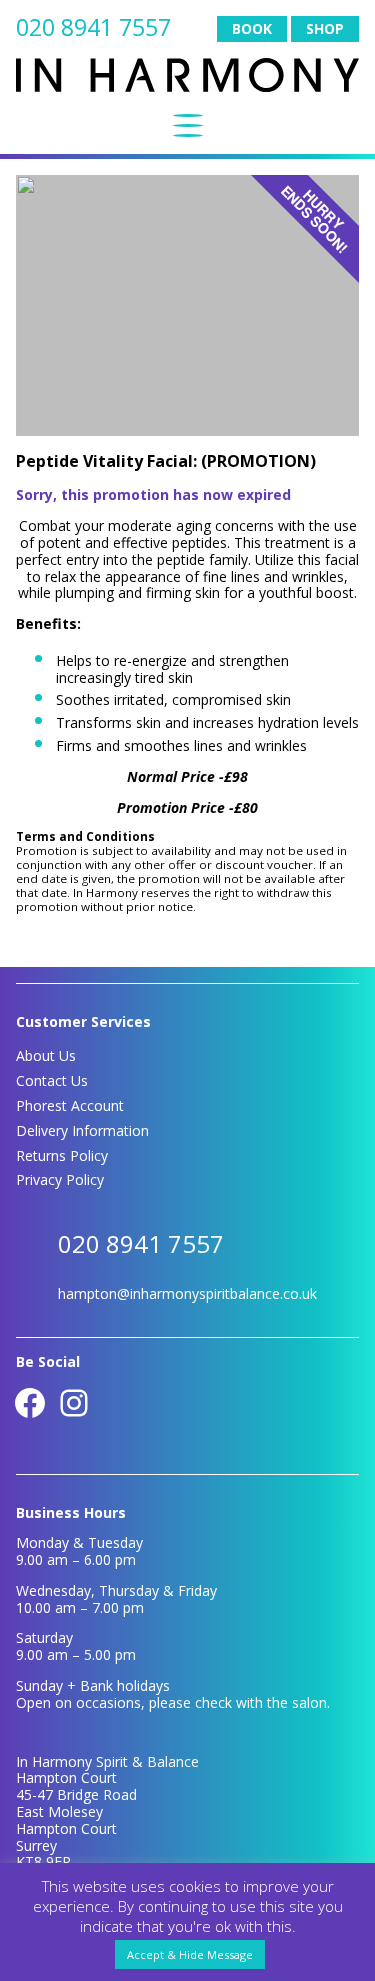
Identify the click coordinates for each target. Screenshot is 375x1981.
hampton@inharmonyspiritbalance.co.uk (187, 1293)
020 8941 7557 (93, 27)
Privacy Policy (60, 1179)
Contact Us (52, 1080)
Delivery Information (82, 1130)
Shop (325, 28)
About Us (46, 1055)
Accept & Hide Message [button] (190, 1954)
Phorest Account (70, 1105)
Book (252, 28)
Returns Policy (62, 1155)
